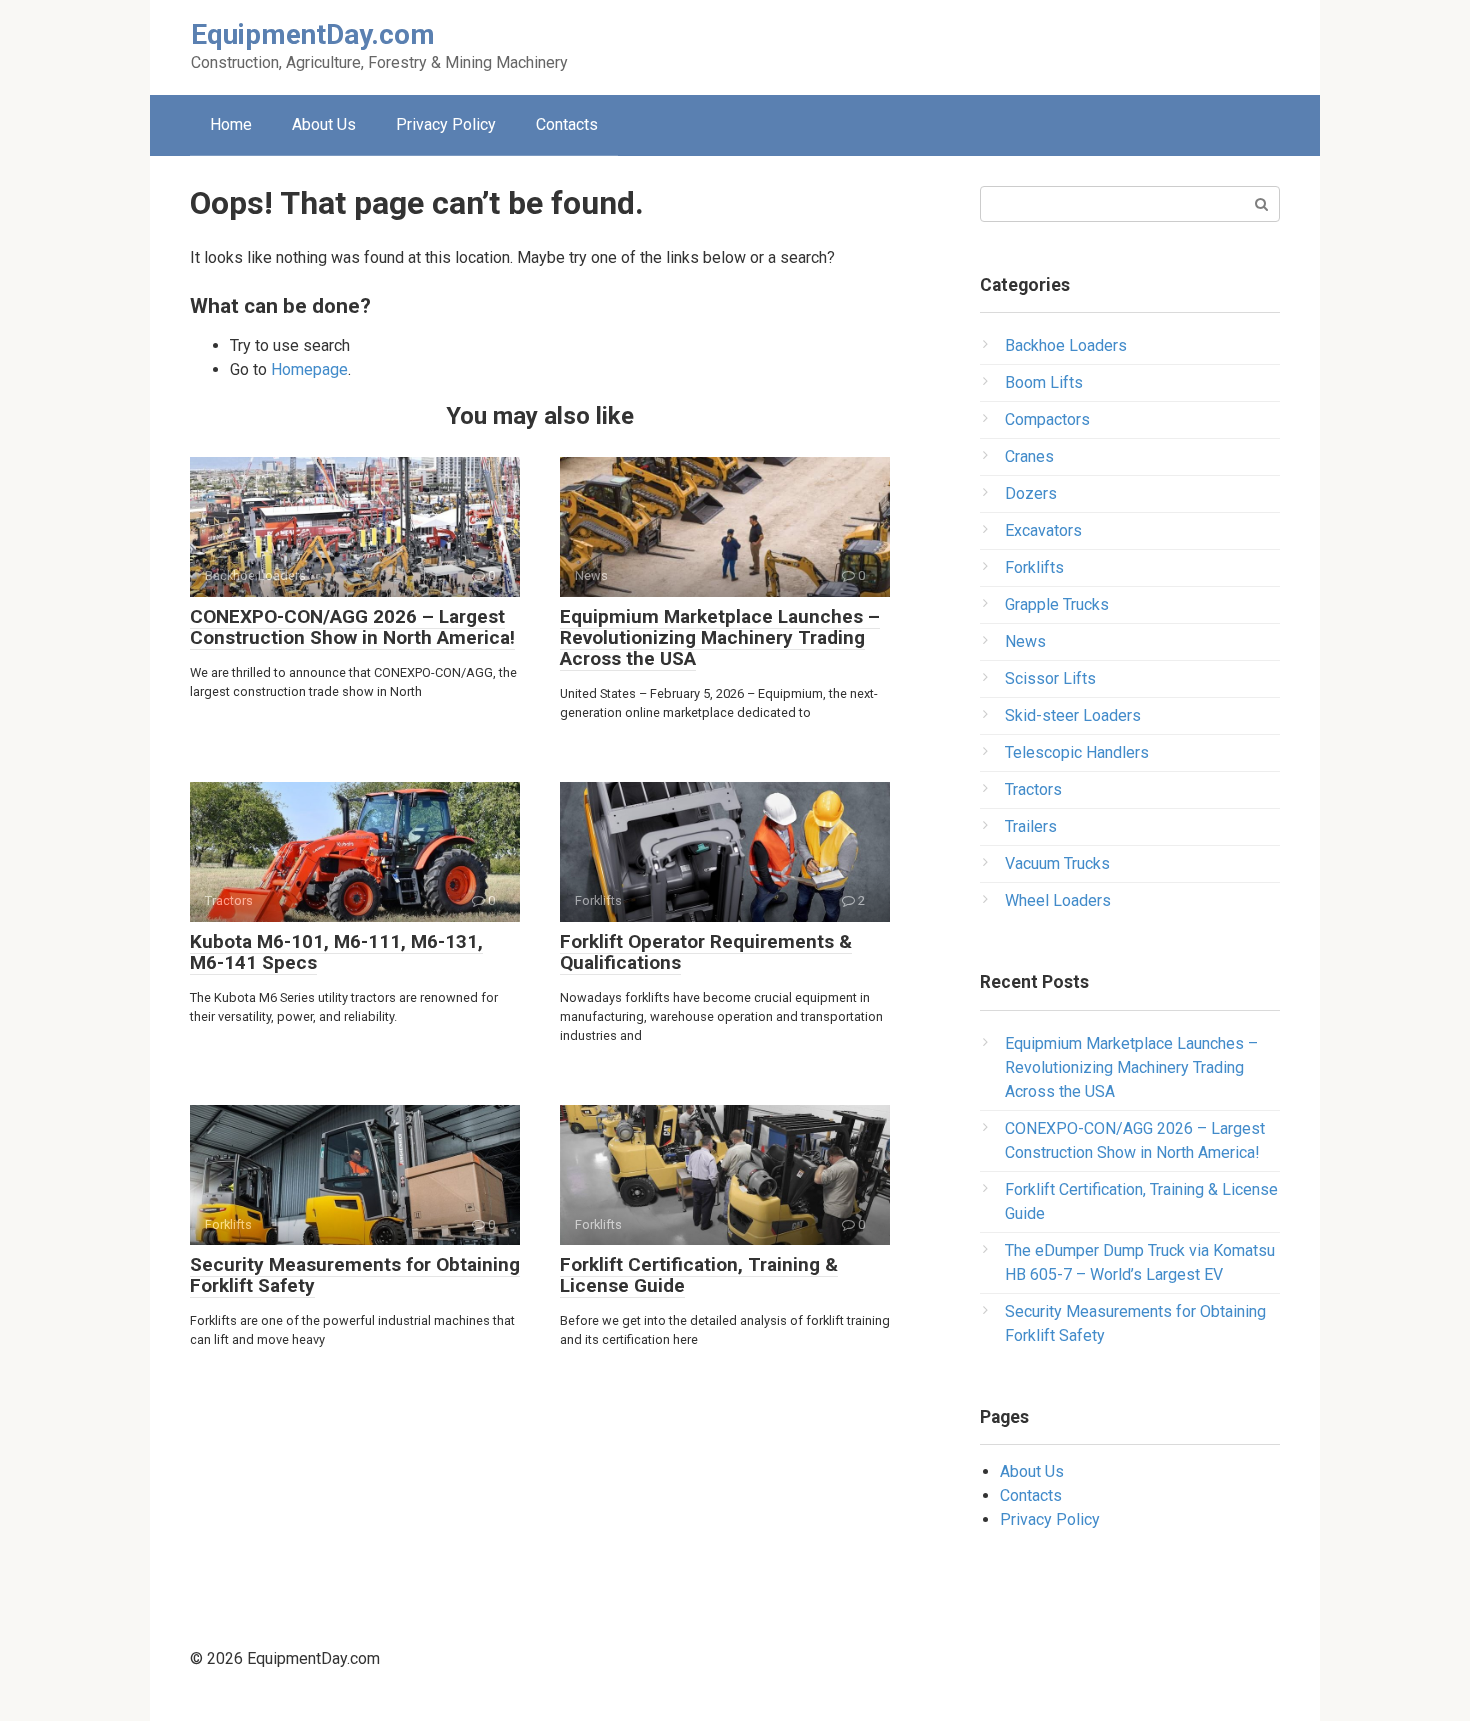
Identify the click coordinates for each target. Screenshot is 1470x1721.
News (1025, 641)
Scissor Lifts (1050, 678)
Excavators (1043, 530)
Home (231, 124)
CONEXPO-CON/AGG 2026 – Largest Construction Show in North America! (352, 627)
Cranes (1029, 456)
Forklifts (1034, 567)
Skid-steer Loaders (1073, 715)
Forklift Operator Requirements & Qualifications (706, 952)
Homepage (309, 369)
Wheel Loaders (1058, 900)
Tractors (1033, 789)
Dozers (1031, 493)
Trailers (1031, 826)
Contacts (567, 124)
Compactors (1047, 419)
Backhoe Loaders (1066, 345)
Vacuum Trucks (1057, 863)
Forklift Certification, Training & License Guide (699, 1275)
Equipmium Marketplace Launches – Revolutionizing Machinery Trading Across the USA (720, 637)
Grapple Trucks (1057, 604)
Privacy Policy (446, 124)
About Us (324, 124)
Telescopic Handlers (1077, 752)
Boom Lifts (1044, 382)
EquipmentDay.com (313, 34)
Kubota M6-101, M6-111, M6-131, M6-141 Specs (336, 952)
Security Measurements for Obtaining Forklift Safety (355, 1275)
